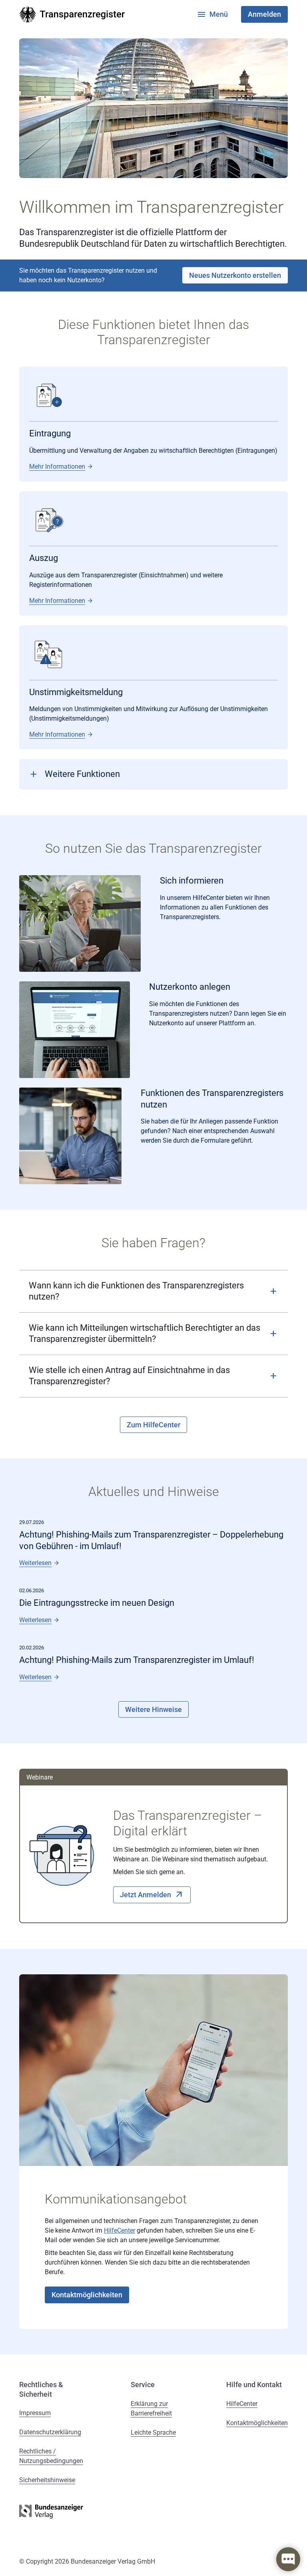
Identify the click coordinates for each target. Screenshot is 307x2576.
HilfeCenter (120, 2230)
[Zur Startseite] (72, 15)
